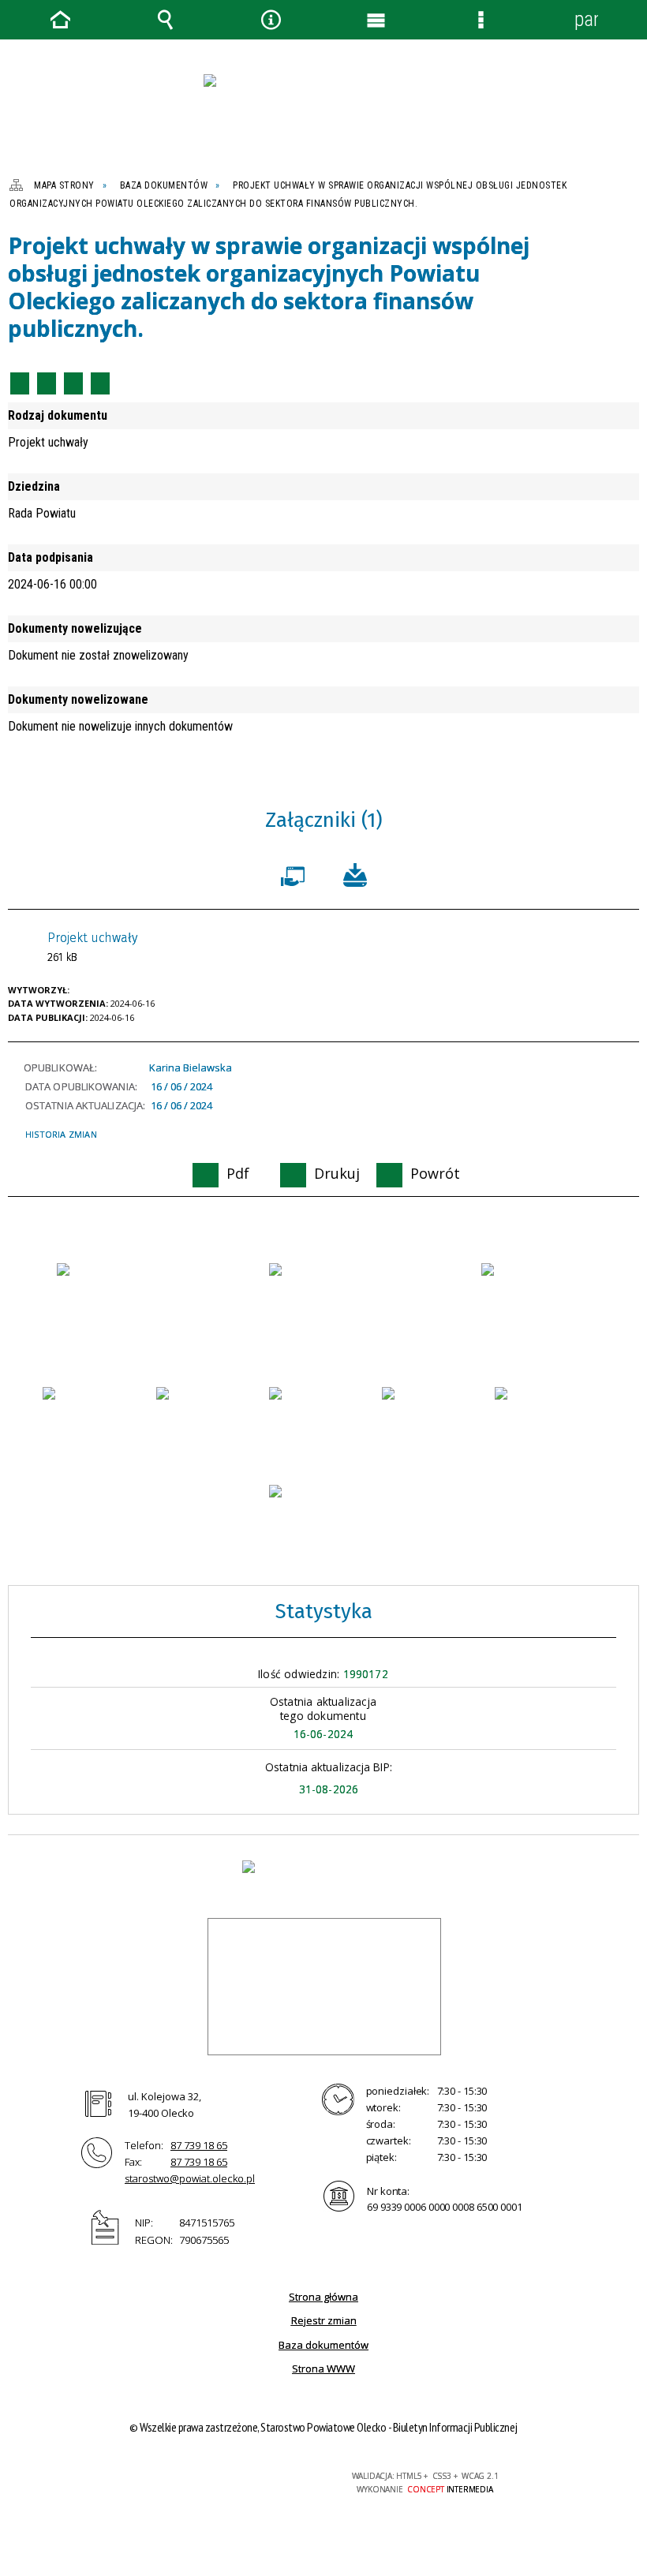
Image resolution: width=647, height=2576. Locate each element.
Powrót (73, 383)
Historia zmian (61, 1134)
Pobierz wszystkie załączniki (355, 873)
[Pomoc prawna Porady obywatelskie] (550, 1419)
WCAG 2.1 (274, 2476)
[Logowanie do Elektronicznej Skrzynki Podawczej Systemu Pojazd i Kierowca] (437, 1419)
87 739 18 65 (199, 2145)
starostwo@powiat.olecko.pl (190, 2178)
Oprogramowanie (296, 873)
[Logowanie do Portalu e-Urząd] (536, 1295)
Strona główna (323, 2297)
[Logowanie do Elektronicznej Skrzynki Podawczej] (211, 1419)
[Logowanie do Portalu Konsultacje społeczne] (324, 1419)
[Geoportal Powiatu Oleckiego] (98, 1423)
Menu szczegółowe (481, 20)
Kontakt (100, 383)
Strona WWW (323, 2368)
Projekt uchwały (92, 947)
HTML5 (200, 2477)
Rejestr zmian (324, 2320)
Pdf (20, 383)
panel (586, 19)
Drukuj (47, 383)
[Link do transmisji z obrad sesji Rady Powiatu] (324, 1516)
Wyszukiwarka (166, 20)
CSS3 (224, 2477)
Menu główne (376, 20)
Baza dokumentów (323, 2345)
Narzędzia (271, 20)
